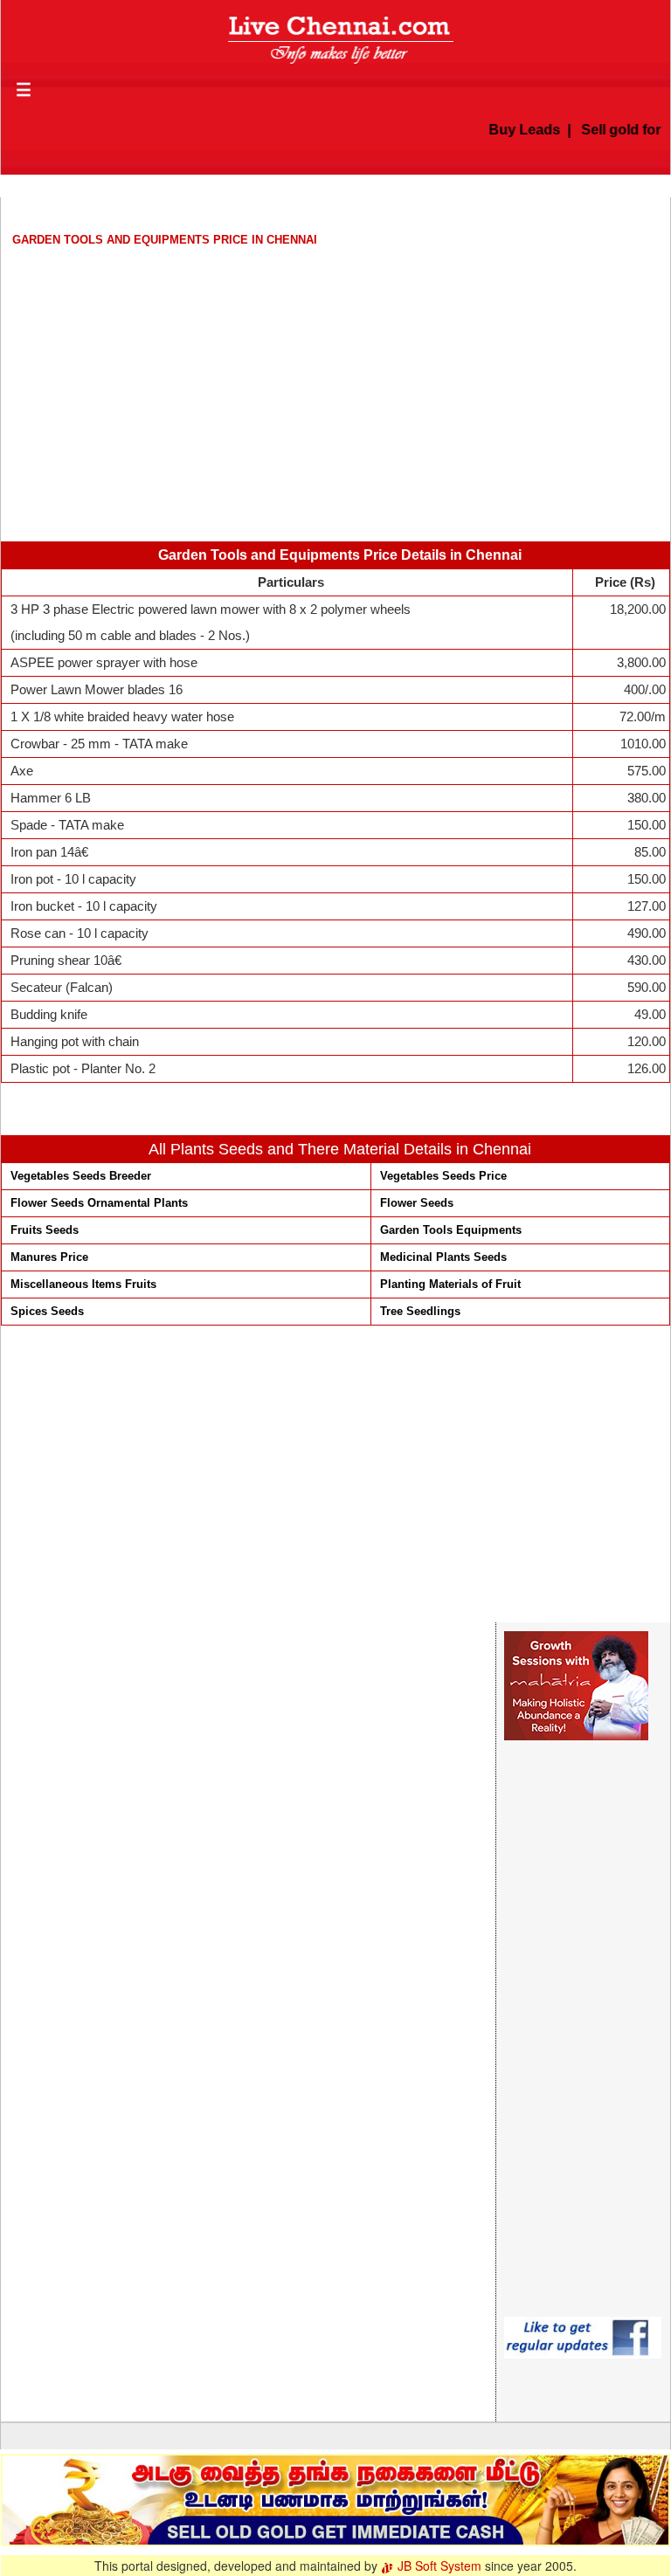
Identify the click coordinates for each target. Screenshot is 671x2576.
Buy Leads (512, 130)
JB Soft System (438, 2566)
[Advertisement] (335, 375)
